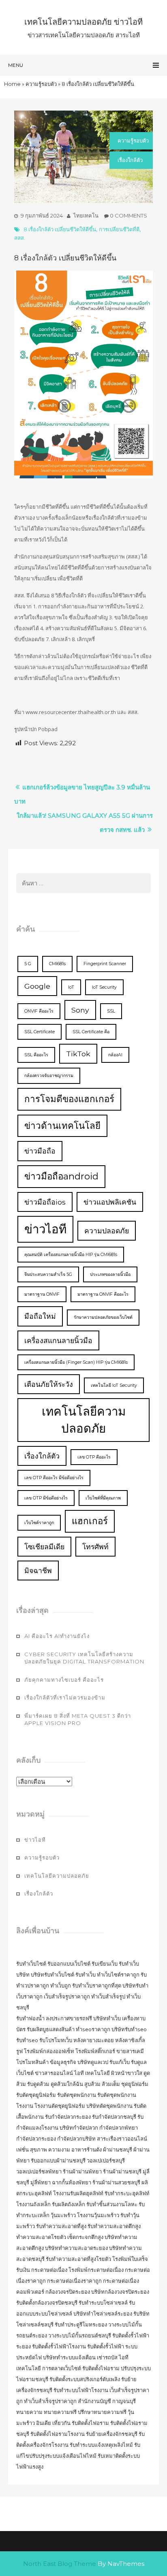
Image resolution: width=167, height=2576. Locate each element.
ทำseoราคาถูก (93, 2029)
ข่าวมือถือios (45, 1202)
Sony (80, 1010)
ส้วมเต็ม (111, 2084)
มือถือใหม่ (40, 1316)
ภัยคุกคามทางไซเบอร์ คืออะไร (64, 1680)
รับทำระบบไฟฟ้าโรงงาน (81, 2390)
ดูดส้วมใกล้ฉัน (67, 2084)
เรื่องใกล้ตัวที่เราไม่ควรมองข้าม (65, 1697)
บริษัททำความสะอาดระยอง (76, 2248)
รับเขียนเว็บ (105, 1964)
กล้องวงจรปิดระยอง (68, 2292)
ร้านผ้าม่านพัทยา (82, 2171)
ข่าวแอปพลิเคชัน (110, 1202)
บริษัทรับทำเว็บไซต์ (53, 1975)
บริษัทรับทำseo (129, 2029)
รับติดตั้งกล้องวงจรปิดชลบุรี (47, 2303)
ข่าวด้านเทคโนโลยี (62, 1126)
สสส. (20, 238)
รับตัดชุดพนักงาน (77, 2095)
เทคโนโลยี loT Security (114, 1385)
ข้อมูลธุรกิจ (63, 2062)
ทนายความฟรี (60, 2412)
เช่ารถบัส (107, 2357)
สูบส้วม (92, 2084)
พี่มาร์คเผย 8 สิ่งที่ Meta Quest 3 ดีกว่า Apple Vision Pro (78, 1720)
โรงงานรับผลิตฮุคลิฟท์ (78, 2193)
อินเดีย (44, 2423)
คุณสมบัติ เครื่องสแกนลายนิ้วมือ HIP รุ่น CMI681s (71, 1255)
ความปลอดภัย (107, 1231)
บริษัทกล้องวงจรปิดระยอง (120, 2292)
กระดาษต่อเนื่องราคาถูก (74, 2281)
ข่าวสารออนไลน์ (54, 2073)
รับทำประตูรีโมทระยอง (81, 2324)
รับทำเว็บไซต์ (31, 1964)
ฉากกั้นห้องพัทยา (72, 2182)
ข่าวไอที (45, 1229)
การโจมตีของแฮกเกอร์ (69, 1099)
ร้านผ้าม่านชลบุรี (122, 2171)
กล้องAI (115, 1055)
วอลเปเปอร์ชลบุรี (106, 2160)
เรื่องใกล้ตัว (130, 160)
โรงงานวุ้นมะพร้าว (98, 2215)
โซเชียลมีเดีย (44, 1547)
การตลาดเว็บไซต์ (62, 2368)
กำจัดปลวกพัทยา (119, 2128)
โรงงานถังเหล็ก (33, 2204)
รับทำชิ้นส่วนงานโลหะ (112, 2204)
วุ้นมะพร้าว (63, 2215)
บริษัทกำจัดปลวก (79, 2128)
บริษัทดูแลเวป (93, 2062)
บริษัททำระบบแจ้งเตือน (69, 2357)
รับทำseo (27, 2040)
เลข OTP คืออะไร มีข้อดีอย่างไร (54, 1478)
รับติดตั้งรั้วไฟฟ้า (106, 2346)
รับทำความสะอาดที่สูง (61, 2226)
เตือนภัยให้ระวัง (49, 1384)
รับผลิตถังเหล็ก (69, 2204)
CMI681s (57, 964)
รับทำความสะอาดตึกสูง (114, 2226)
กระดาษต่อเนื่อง (49, 2270)
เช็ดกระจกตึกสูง (85, 2237)
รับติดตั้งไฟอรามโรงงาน (58, 2434)
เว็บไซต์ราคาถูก (39, 1523)
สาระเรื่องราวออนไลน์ (122, 2139)
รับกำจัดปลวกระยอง (68, 2117)
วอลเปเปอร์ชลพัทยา (39, 2171)
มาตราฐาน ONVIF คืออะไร (103, 1294)
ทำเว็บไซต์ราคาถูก (118, 1975)
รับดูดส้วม (38, 2084)
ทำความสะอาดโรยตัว (41, 2237)
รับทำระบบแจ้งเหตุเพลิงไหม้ (102, 2445)
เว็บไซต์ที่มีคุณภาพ (103, 1498)
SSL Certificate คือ (91, 1032)
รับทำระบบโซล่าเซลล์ (103, 2303)
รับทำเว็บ (86, 1975)
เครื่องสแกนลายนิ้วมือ (58, 1340)
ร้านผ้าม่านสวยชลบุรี (116, 2182)
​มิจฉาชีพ (38, 1571)
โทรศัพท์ (95, 1547)
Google (37, 986)
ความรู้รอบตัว (41, 84)
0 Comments (128, 215)
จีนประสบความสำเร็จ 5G (48, 1274)
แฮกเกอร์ (90, 1521)
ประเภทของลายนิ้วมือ (110, 1274)
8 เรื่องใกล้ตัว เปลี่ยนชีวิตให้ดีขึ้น (60, 229)
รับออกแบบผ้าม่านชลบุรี (58, 2160)
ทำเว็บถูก (61, 1985)
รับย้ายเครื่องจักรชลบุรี (112, 2434)
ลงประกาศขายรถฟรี (69, 2018)
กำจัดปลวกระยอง (36, 2139)
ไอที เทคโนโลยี (92, 2073)
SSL (111, 1011)
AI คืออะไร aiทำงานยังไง (57, 1636)
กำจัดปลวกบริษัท (76, 2139)
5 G (28, 964)
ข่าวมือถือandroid (61, 1176)
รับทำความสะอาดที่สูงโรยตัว (78, 2259)
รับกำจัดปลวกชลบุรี (114, 2117)
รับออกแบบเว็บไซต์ (70, 1964)
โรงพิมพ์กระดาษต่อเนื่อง (96, 2270)
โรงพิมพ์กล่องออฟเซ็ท (49, 2051)
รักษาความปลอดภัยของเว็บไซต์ (103, 1317)
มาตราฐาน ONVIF (42, 1294)
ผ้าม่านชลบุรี (118, 2150)
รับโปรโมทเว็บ (56, 2040)
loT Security (104, 987)
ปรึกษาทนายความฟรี (102, 2412)
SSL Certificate (40, 1032)
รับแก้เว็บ (120, 2062)
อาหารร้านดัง (87, 2150)
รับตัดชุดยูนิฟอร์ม (36, 2095)
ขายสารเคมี (130, 2051)
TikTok (78, 1054)
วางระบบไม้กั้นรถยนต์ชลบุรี (80, 2335)
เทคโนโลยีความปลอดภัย (84, 1420)
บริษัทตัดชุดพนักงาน (109, 2106)
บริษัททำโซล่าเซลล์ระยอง (103, 2314)
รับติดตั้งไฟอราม (101, 2368)
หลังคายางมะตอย (94, 2040)
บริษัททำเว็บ (107, 2018)
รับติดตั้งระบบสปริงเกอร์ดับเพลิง (85, 2379)
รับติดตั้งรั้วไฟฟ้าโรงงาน (59, 2346)
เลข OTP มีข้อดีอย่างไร (46, 1498)
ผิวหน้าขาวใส (127, 2073)
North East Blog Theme (60, 2564)
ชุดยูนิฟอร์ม (135, 2084)
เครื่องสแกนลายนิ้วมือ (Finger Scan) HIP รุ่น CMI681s (76, 1362)
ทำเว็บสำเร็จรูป (108, 1996)
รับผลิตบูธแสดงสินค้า (51, 2029)
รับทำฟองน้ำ (30, 2018)
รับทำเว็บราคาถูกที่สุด (97, 1985)
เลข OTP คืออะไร (94, 1457)
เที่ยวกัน (62, 2423)
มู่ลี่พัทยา (41, 2182)
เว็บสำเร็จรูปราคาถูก (67, 1996)
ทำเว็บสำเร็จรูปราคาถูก (50, 2401)
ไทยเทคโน (86, 215)
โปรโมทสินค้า (32, 2062)
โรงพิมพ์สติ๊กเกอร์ (95, 2051)
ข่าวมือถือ (40, 1151)
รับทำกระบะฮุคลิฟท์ (127, 2193)
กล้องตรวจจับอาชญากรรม (49, 1076)
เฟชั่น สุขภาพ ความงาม (43, 2150)
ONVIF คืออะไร (39, 1011)
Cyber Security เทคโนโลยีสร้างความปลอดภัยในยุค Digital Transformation (84, 1658)
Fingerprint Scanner (105, 964)
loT (71, 987)
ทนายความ (29, 2412)
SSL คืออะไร (36, 1055)
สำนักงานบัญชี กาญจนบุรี (107, 2401)
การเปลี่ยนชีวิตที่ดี (119, 229)
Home (12, 84)
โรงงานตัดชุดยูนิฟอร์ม (60, 2106)
